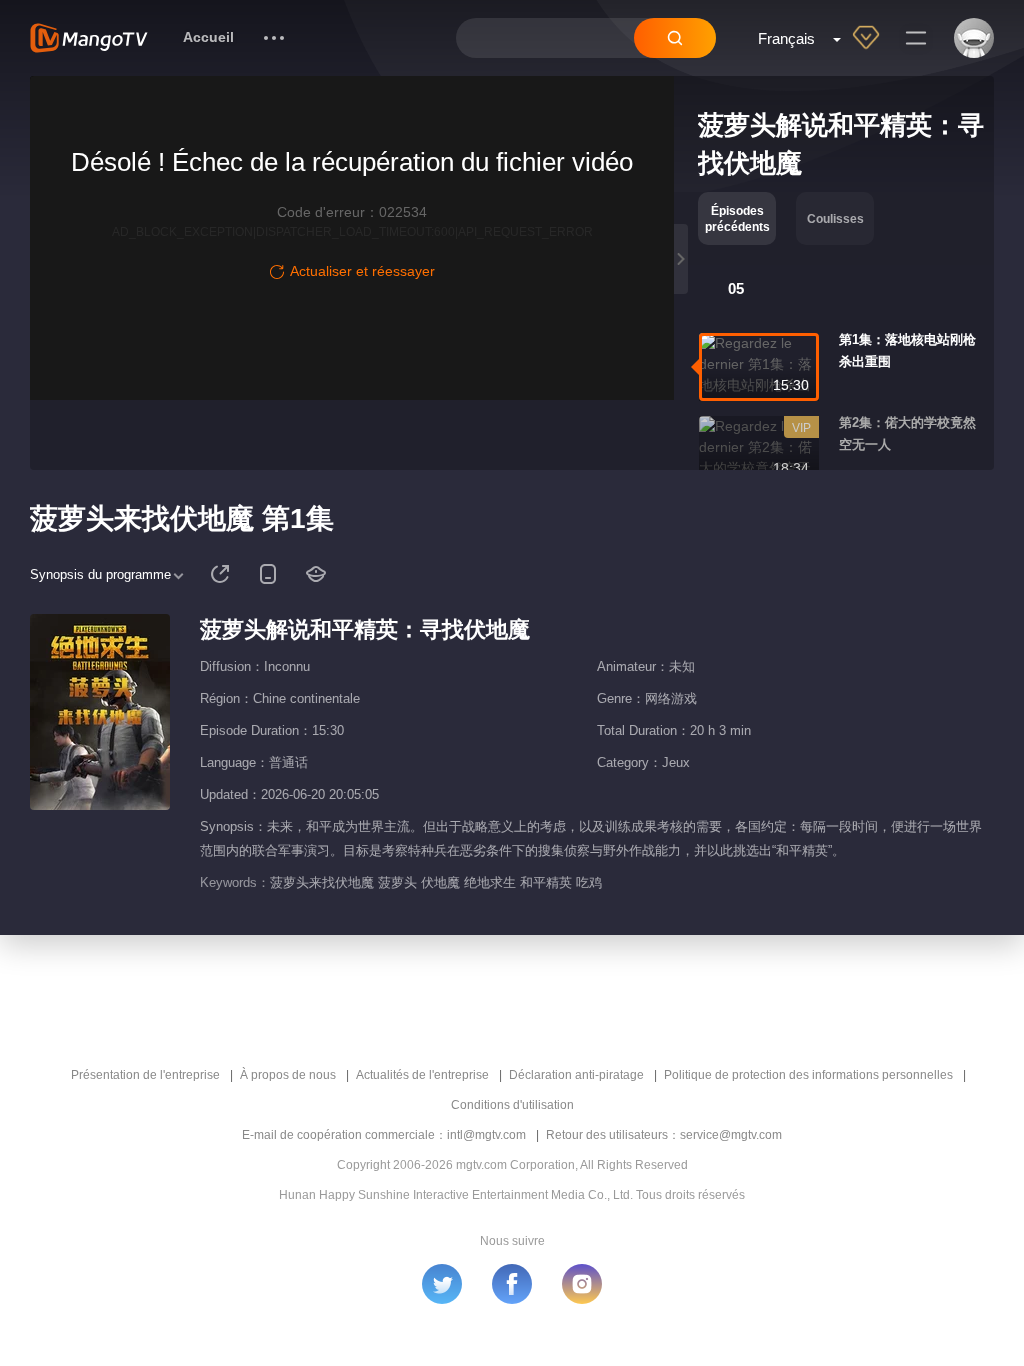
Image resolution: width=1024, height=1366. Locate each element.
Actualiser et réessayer (362, 271)
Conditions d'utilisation (512, 1105)
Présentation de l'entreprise (145, 1075)
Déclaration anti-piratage (576, 1075)
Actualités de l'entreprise (422, 1075)
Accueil (208, 37)
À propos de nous (288, 1075)
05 (736, 288)
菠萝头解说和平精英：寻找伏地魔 (365, 629)
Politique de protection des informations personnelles (808, 1075)
